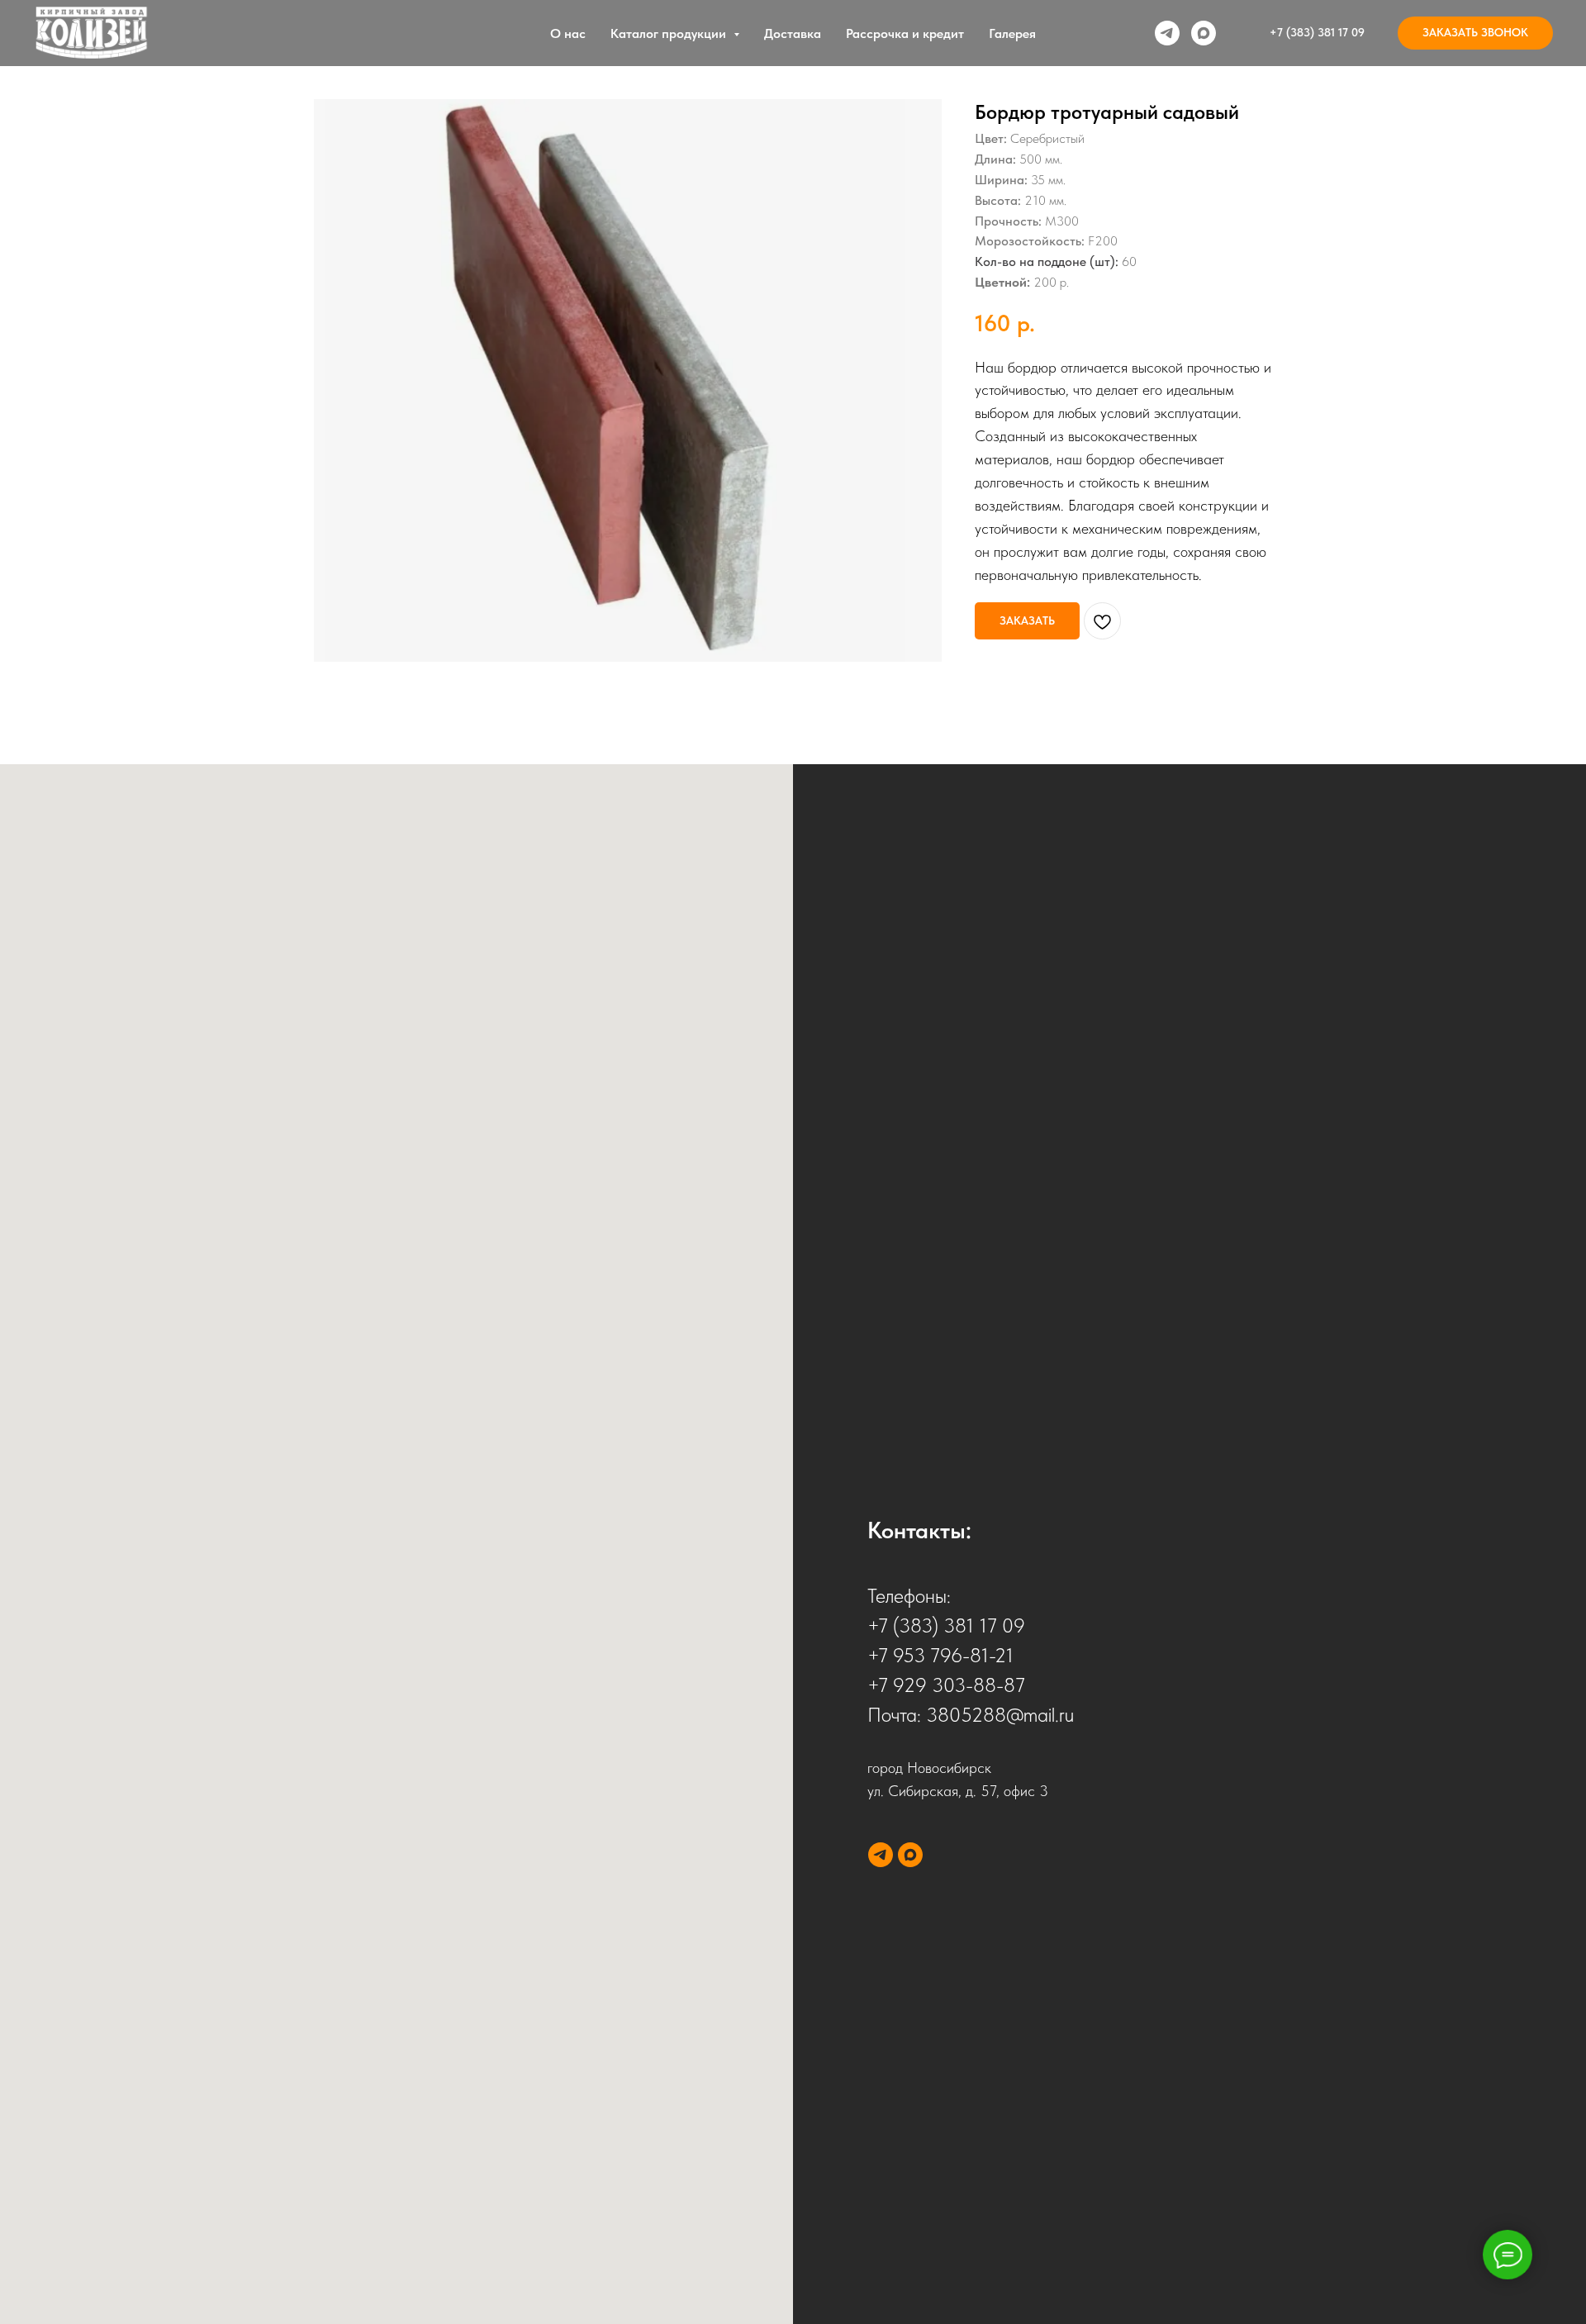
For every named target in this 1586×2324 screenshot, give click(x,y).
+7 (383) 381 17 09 (946, 1625)
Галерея (1012, 33)
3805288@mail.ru (1000, 1715)
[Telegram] (1167, 33)
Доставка (793, 33)
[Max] (1204, 33)
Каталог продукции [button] (670, 33)
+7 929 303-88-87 (946, 1685)
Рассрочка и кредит (905, 33)
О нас (568, 33)
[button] (1475, 33)
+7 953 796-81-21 (940, 1655)
